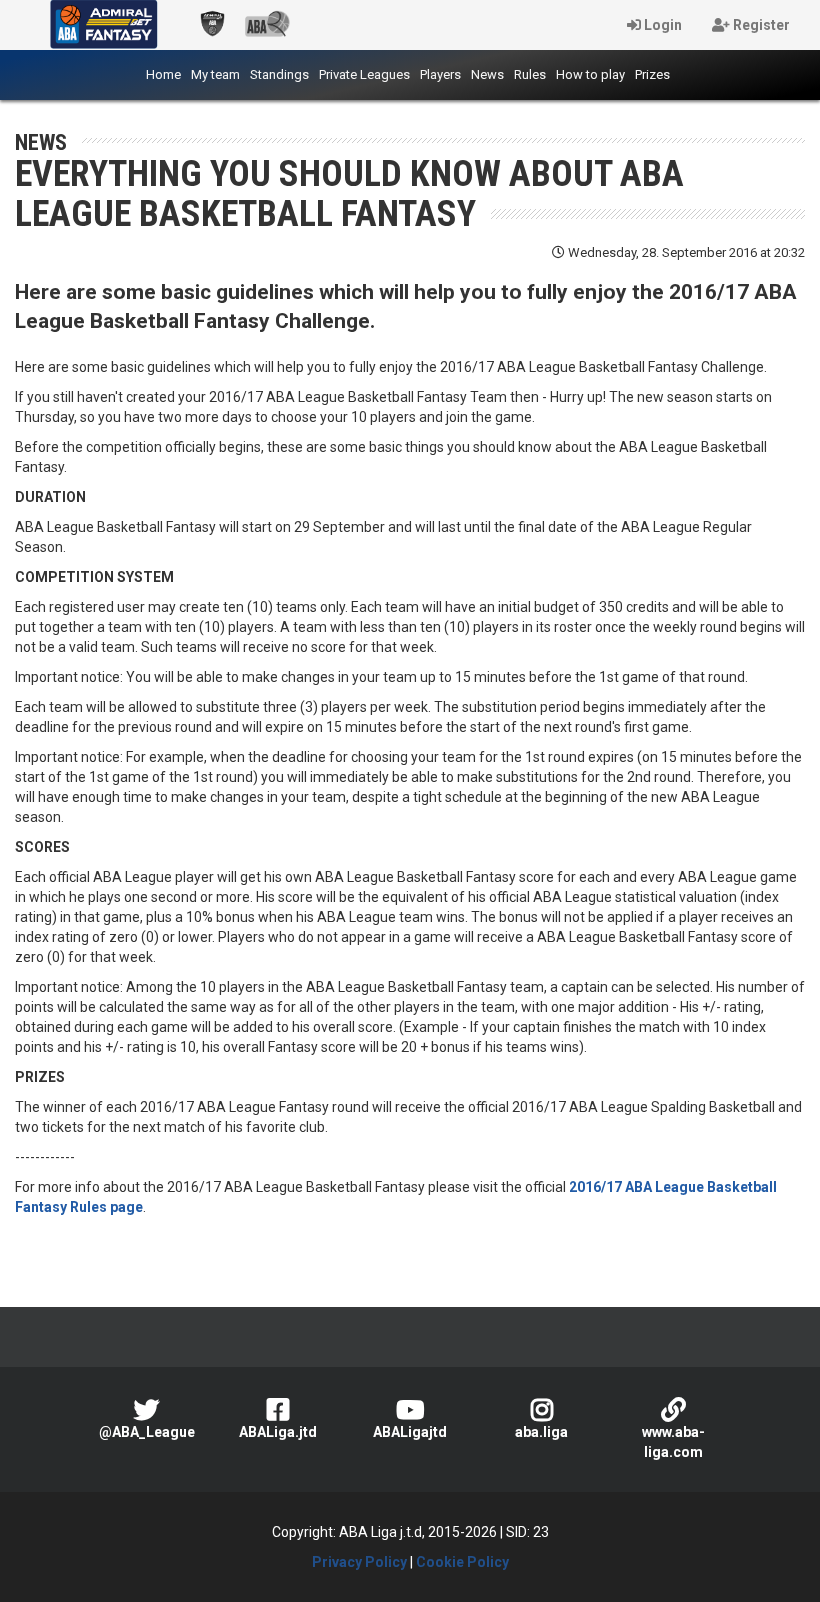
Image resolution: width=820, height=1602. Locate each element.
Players (440, 74)
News (487, 74)
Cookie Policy (462, 1562)
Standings (279, 74)
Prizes (652, 74)
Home (166, 74)
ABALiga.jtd (278, 1432)
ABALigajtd (410, 1432)
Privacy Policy (359, 1562)
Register (760, 25)
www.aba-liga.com (673, 1442)
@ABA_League (147, 1432)
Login (661, 25)
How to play (590, 74)
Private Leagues (364, 74)
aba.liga (541, 1432)
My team (215, 74)
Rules (530, 74)
